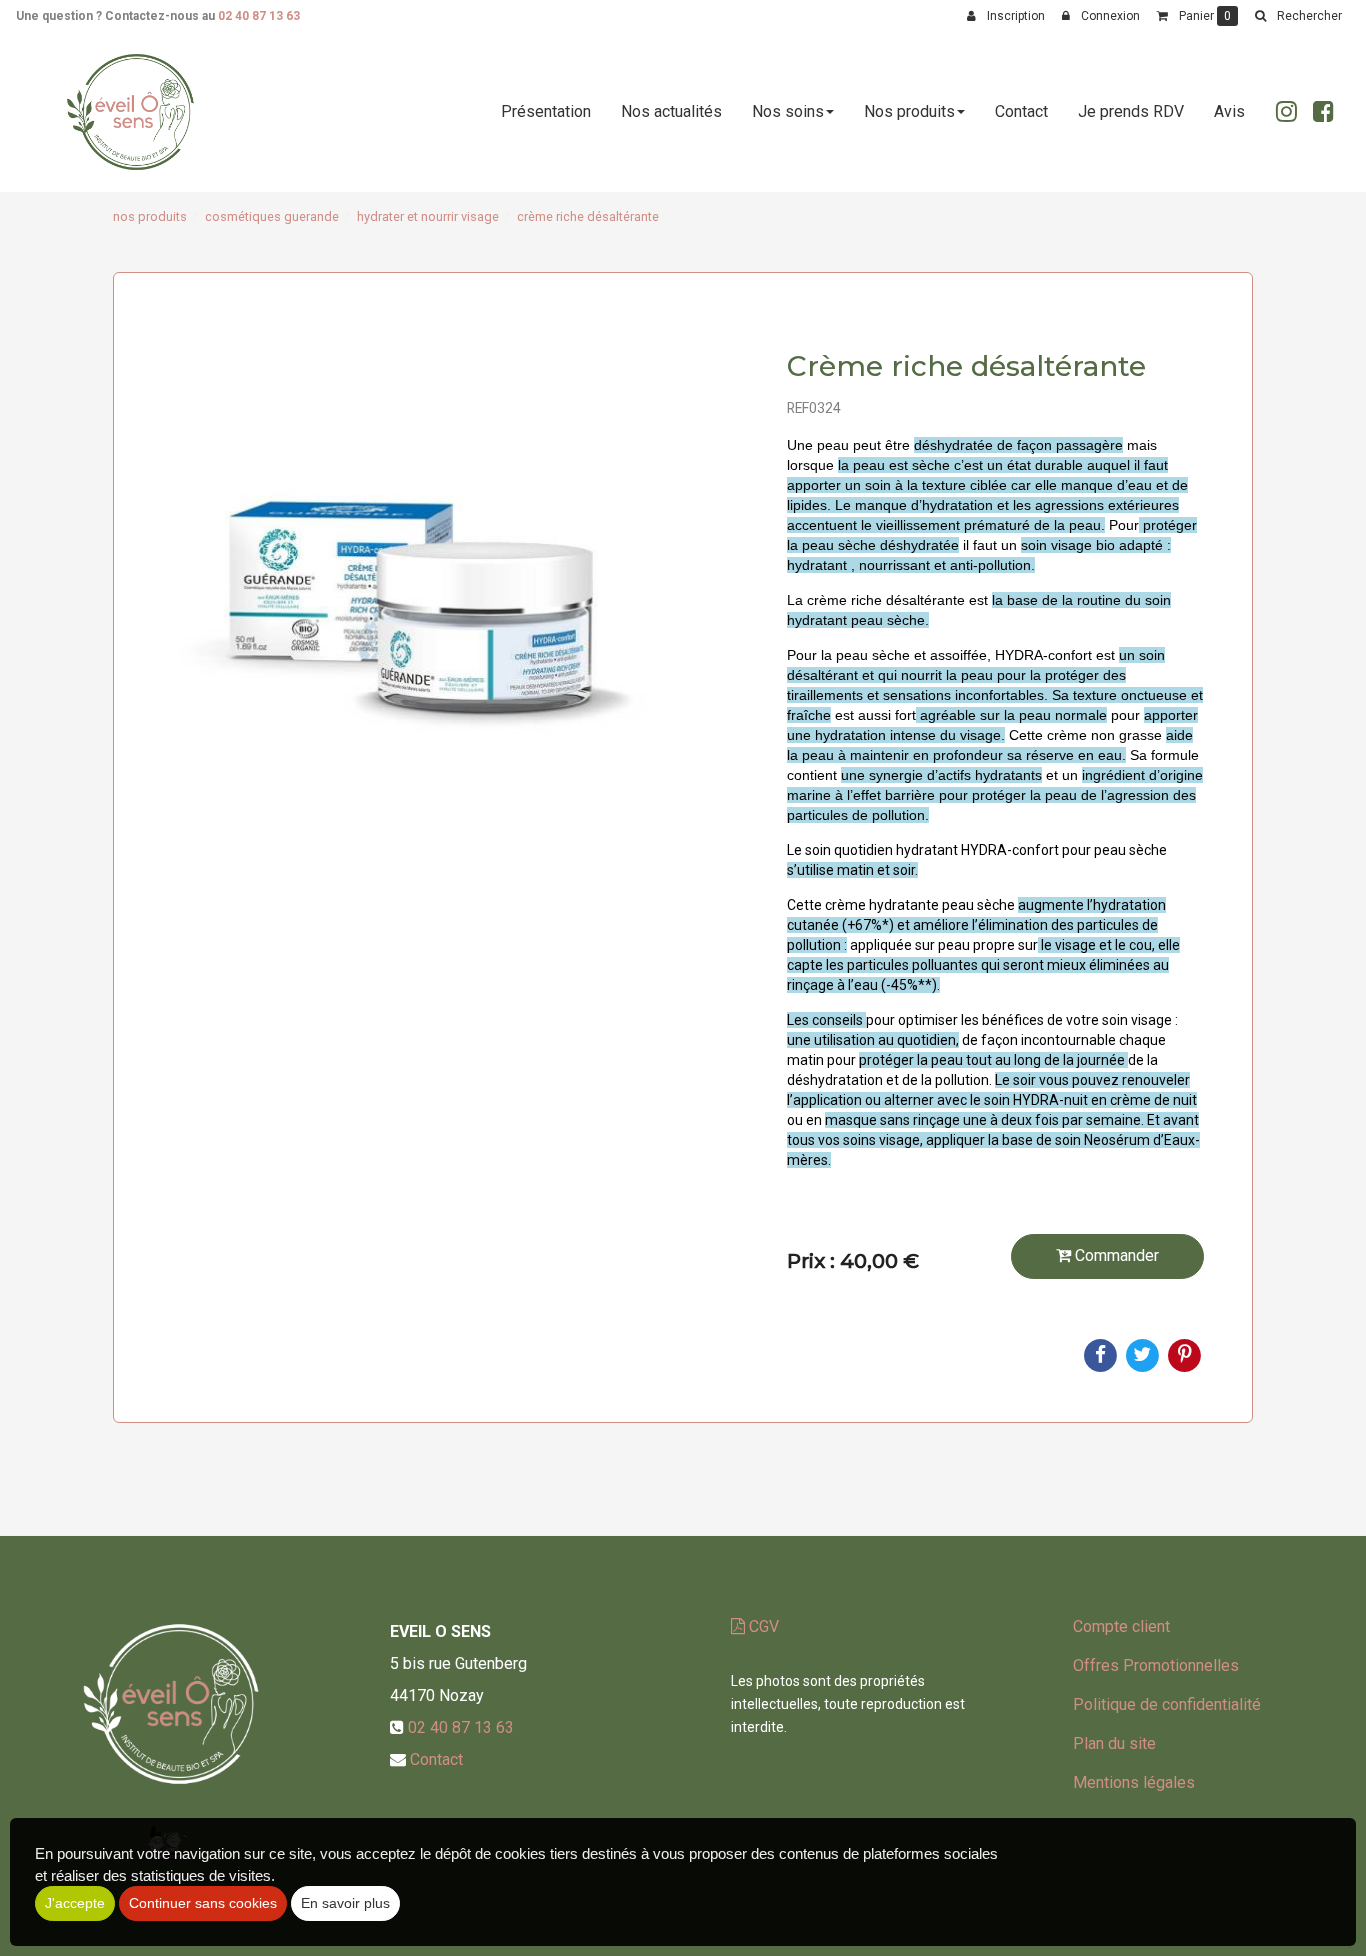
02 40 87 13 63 (259, 16)
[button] (1298, 16)
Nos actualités (671, 111)
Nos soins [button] (788, 111)
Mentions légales (1134, 1782)
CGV (762, 1626)
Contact (1021, 111)
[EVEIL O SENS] (130, 112)
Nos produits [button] (909, 111)
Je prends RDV (1131, 111)
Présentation (546, 111)
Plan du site (1114, 1743)
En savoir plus (345, 1903)
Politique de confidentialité (1167, 1704)
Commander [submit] (1115, 1255)
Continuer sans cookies (203, 1903)
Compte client (1121, 1626)
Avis (1229, 111)
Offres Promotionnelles (1156, 1665)
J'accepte (75, 1903)
